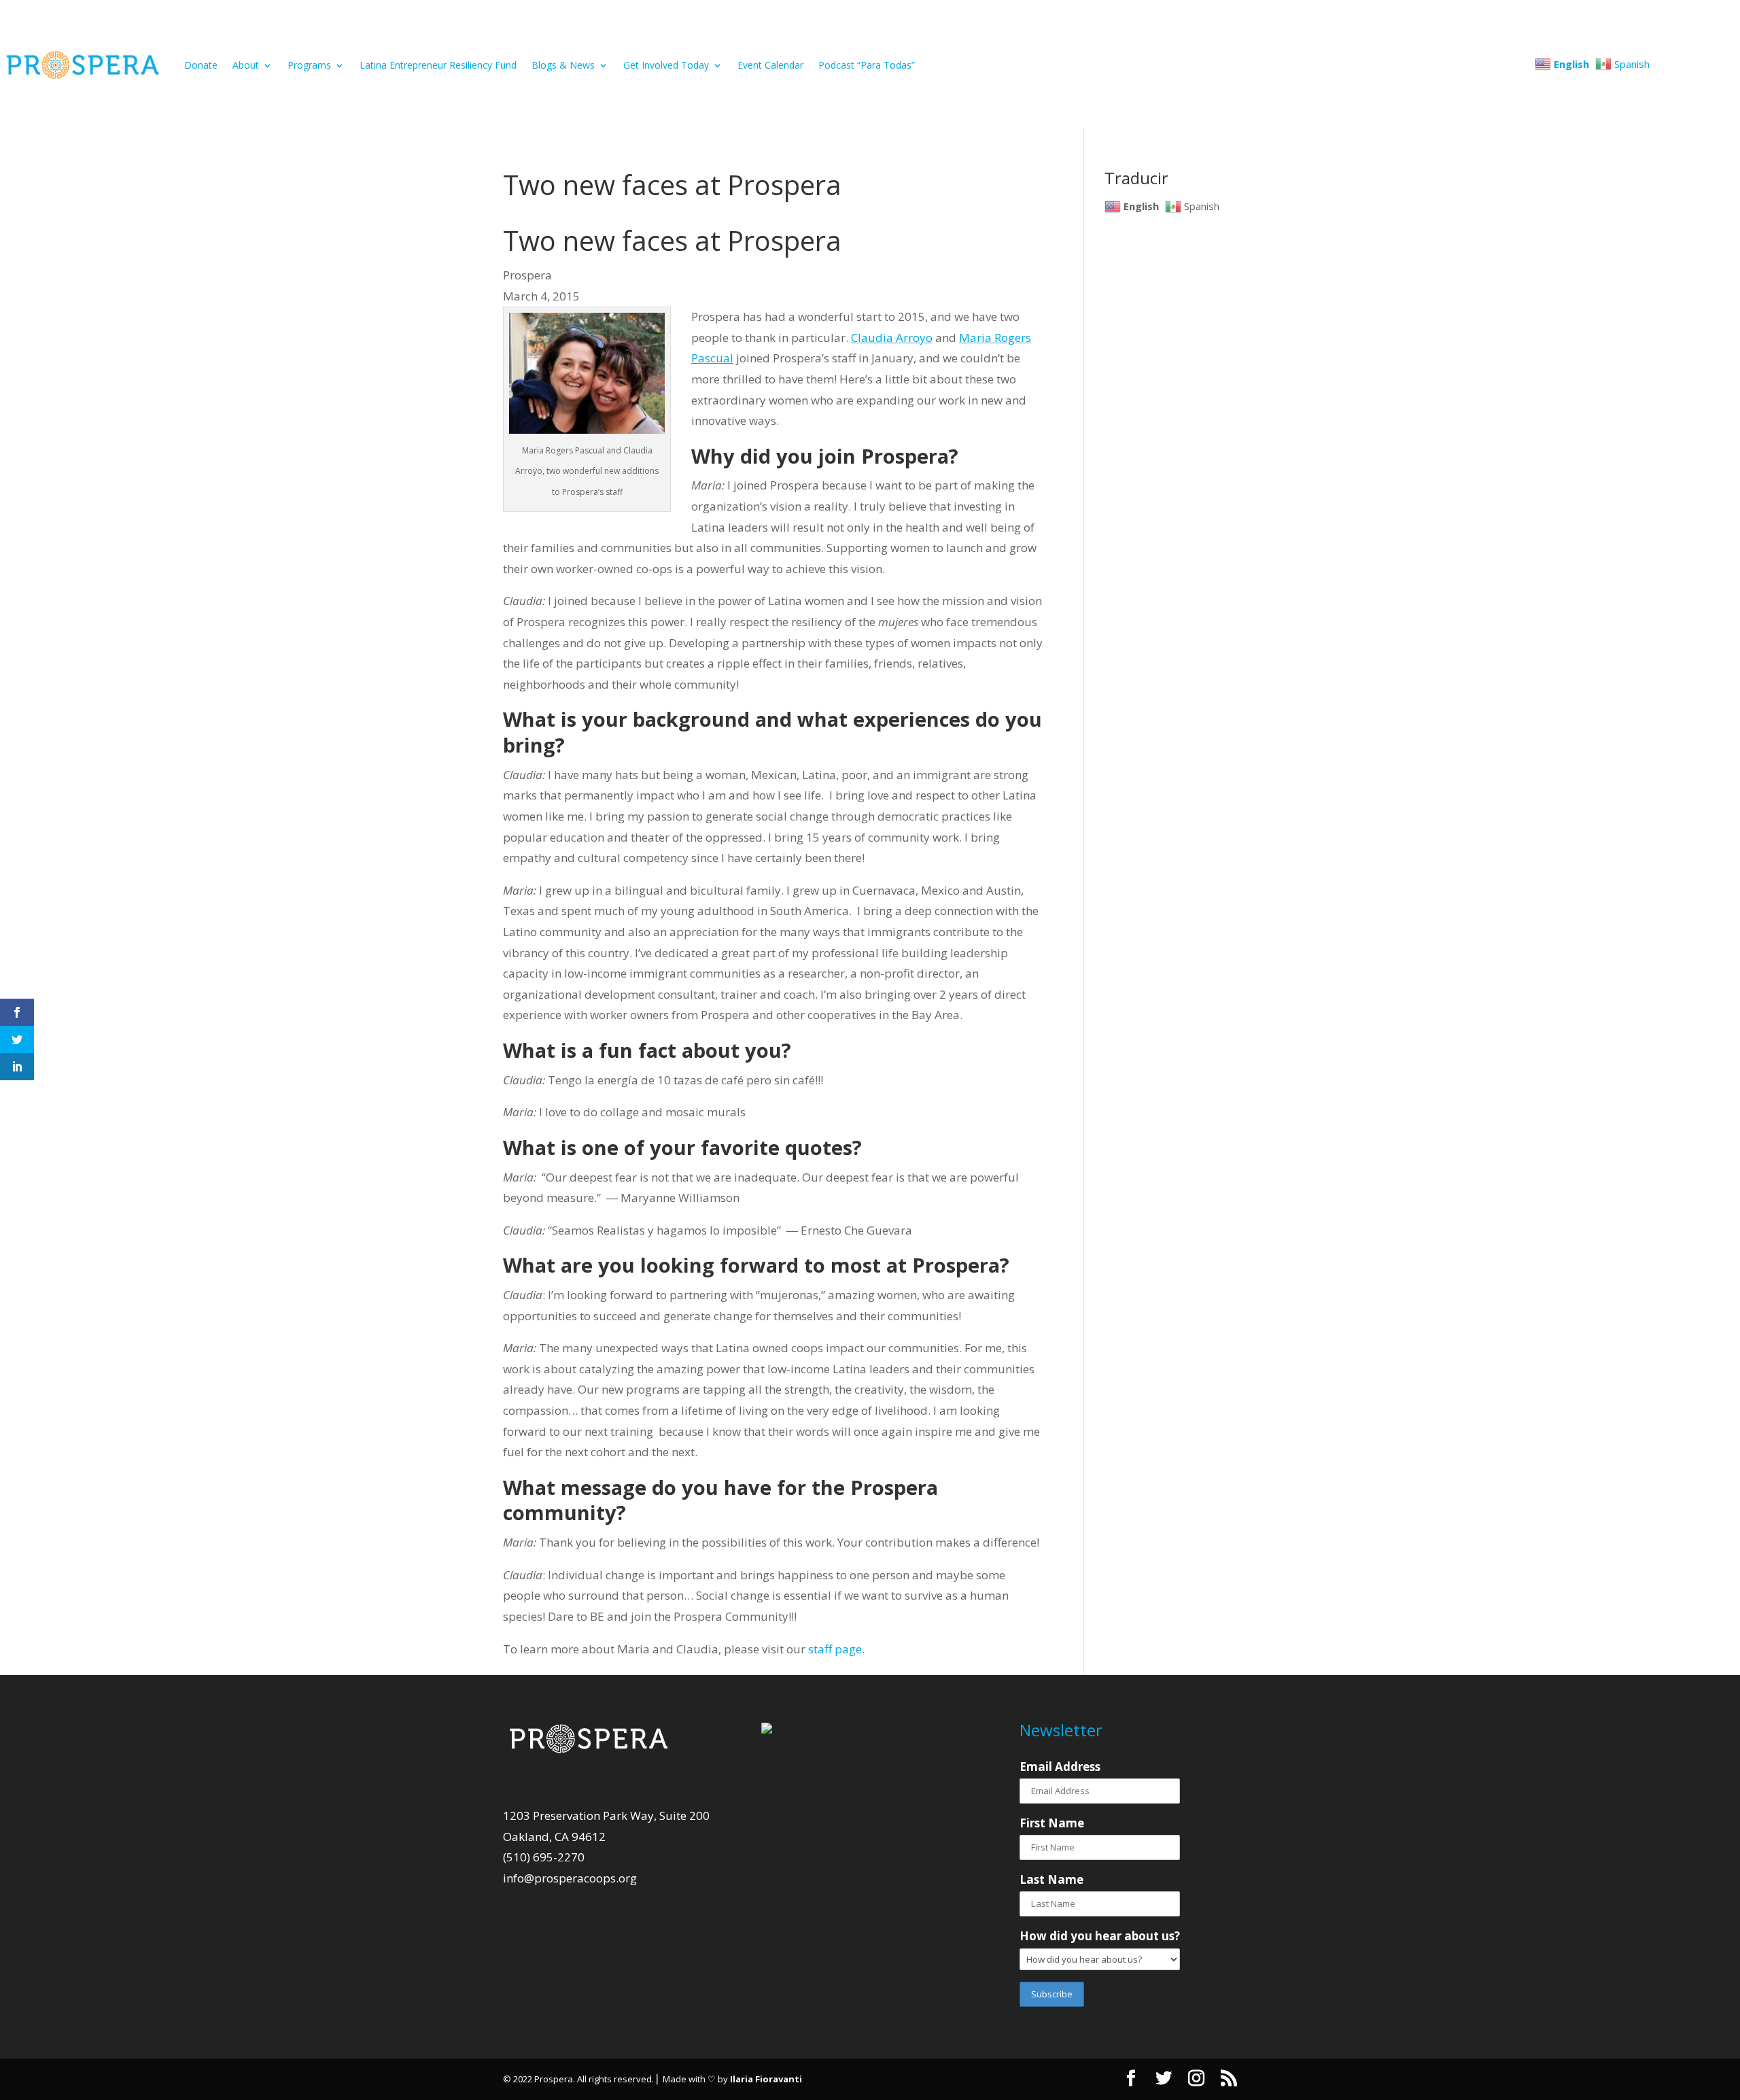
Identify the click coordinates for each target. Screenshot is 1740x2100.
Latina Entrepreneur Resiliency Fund (438, 65)
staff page (835, 1649)
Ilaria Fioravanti (766, 2079)
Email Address (1060, 1767)
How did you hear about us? (1100, 1936)
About (246, 65)
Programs (309, 65)
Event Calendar (770, 65)
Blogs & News (563, 65)
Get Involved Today (666, 65)
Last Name (1051, 1879)
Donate (201, 65)
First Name (1052, 1823)
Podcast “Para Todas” (867, 65)
